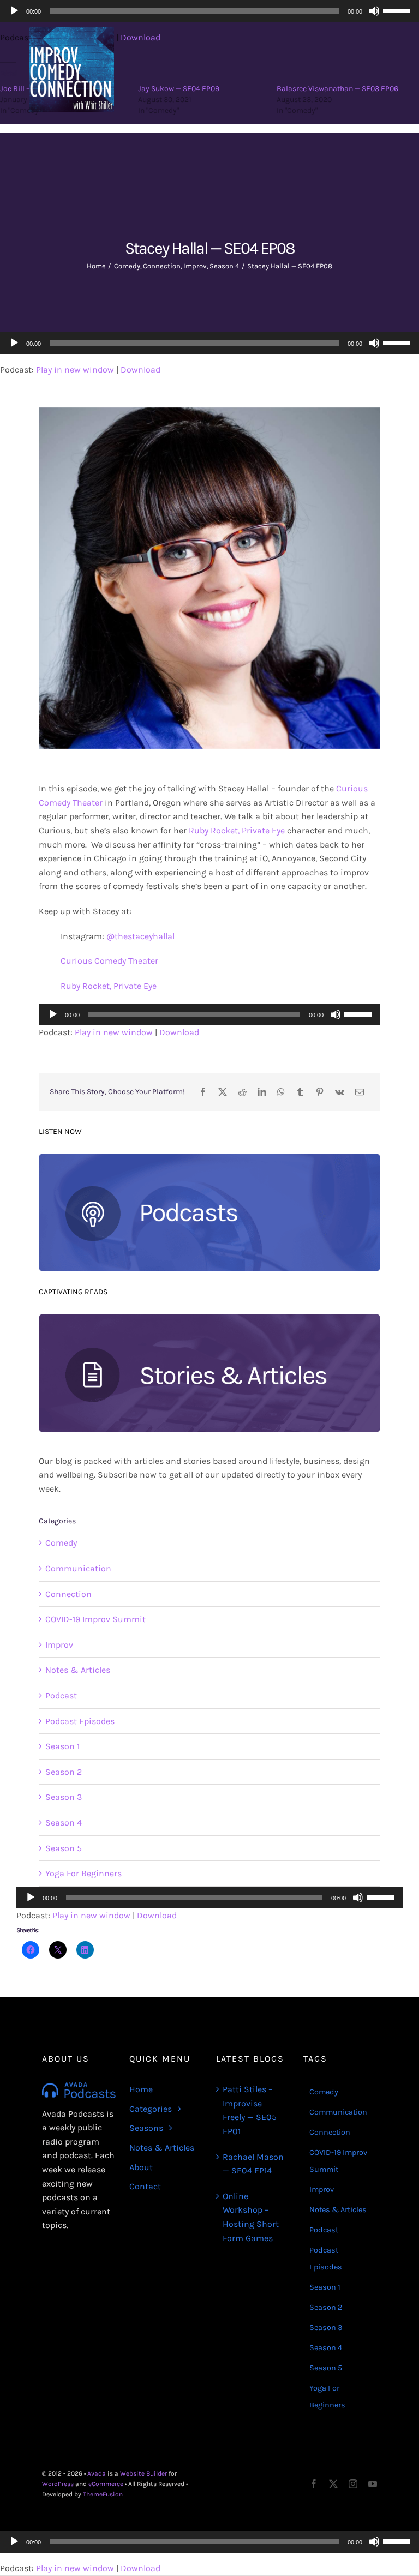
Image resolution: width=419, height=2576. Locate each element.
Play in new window (75, 370)
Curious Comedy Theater (109, 961)
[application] (209, 343)
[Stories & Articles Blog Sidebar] (209, 1318)
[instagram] (353, 2484)
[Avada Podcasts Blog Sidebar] (209, 1158)
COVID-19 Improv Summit (95, 1619)
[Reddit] (242, 1092)
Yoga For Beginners (83, 1873)
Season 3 (64, 1797)
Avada (97, 2473)
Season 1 (62, 1746)
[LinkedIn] (262, 1092)
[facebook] (314, 2484)
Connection (68, 1594)
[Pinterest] (320, 1092)
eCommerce (106, 2484)
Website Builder (143, 2473)
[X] (223, 1092)
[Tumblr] (300, 1092)
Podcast (61, 1695)
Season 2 (64, 1772)
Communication (78, 1568)
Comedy (61, 1543)
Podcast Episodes (80, 1721)
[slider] (398, 342)
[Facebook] (203, 1092)
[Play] (14, 343)
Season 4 (64, 1823)
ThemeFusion (103, 2494)
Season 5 (64, 1848)
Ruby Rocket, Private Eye (237, 830)
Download (140, 370)
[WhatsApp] (281, 1092)
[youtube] (373, 2484)
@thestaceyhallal (140, 936)
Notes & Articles (78, 1670)
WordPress (58, 2484)
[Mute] (374, 343)
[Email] (360, 1092)
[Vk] (340, 1092)
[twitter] (333, 2484)
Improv (59, 1645)
